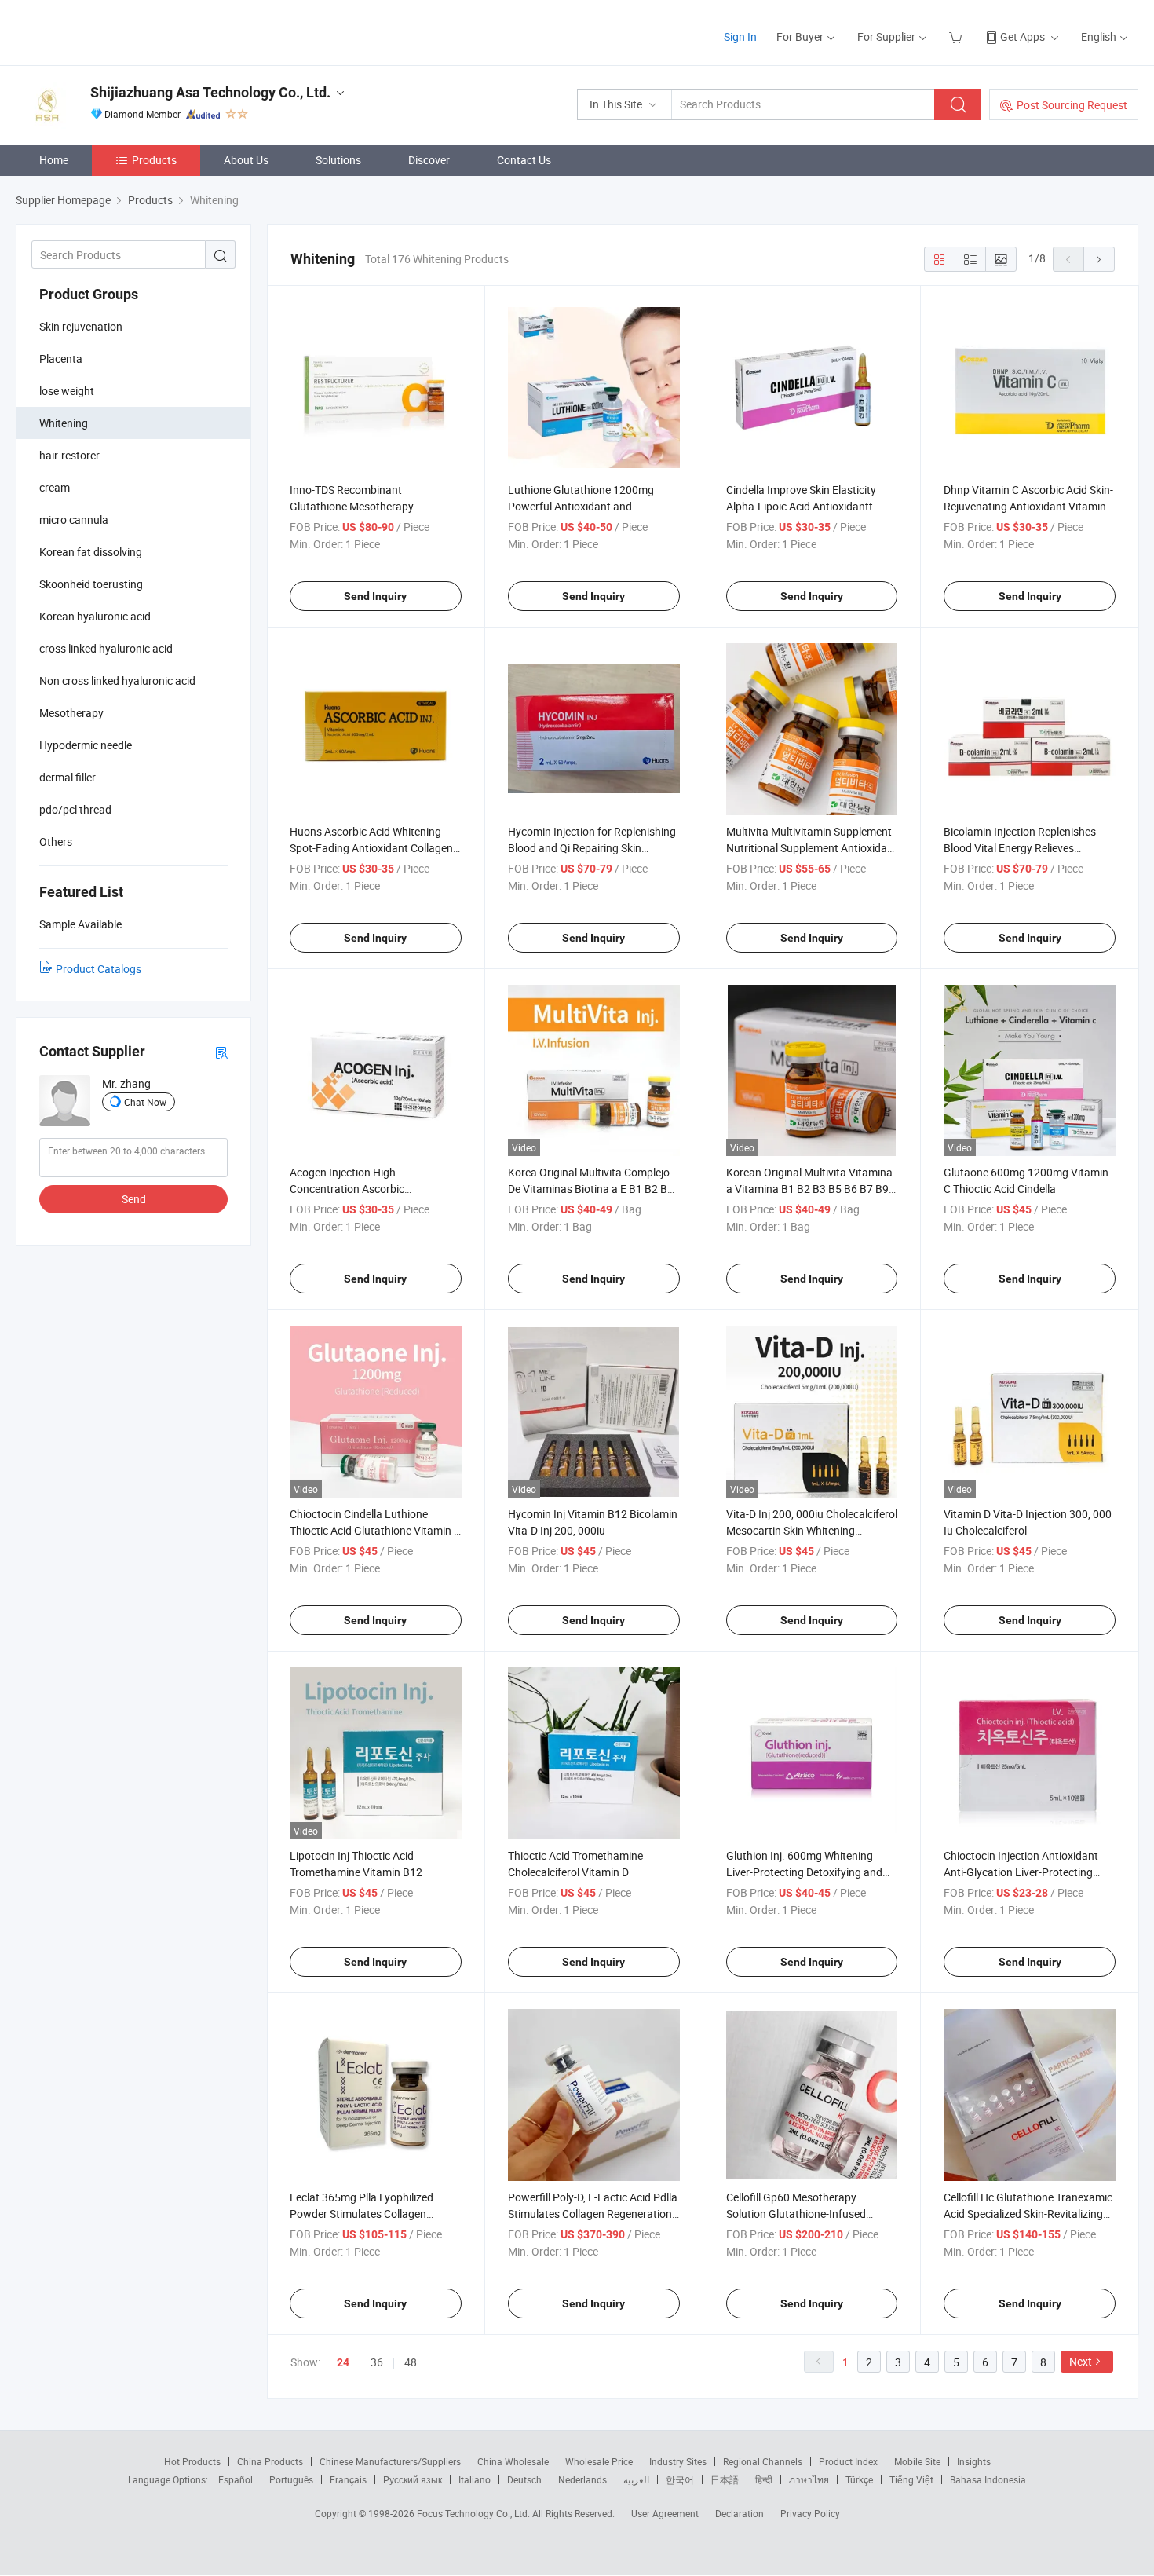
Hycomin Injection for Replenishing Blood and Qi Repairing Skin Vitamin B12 (592, 848)
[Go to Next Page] (1099, 259)
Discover (429, 160)
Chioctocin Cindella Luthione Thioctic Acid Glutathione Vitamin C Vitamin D (375, 1530)
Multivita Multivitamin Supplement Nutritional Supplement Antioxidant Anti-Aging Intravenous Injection (812, 848)
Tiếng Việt (911, 2479)
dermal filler (68, 777)
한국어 (680, 2479)
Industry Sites (678, 2461)
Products (154, 160)
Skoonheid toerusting (91, 584)
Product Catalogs (99, 969)
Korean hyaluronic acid (95, 616)
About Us (246, 160)
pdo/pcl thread (75, 809)
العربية (636, 2479)
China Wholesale (513, 2461)
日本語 (725, 2479)
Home (54, 160)
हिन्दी (764, 2479)
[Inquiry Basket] (957, 37)
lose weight (67, 391)
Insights (974, 2461)
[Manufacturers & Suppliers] (117, 31)
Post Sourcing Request (1072, 105)
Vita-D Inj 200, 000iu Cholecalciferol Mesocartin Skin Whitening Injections (812, 1530)
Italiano (475, 2479)
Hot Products (192, 2461)
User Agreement (665, 2513)
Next (1081, 2361)
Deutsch (524, 2479)
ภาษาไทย (809, 2479)
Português (291, 2479)
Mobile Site (917, 2461)
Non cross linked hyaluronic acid (117, 681)
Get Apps (1023, 37)
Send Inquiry (375, 596)
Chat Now (145, 1102)
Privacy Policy (810, 2513)
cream (55, 487)
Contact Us (524, 160)
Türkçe (859, 2479)
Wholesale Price (599, 2461)
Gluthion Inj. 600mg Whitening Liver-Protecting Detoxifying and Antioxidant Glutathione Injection (806, 1872)
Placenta (61, 359)
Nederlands (582, 2479)
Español (236, 2479)
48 (411, 2362)
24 (343, 2362)
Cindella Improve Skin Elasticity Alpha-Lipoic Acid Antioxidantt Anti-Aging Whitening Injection (801, 506)
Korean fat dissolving (91, 552)
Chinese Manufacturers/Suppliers (390, 2461)
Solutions (338, 160)
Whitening (64, 423)
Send (134, 1199)
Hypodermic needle (86, 745)
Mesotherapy (71, 713)
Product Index (848, 2461)
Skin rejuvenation (81, 326)
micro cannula (74, 520)
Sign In (740, 37)
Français (348, 2479)
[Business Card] (221, 1052)
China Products (270, 2461)
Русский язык (413, 2479)
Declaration (740, 2513)
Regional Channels (763, 2461)
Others (56, 842)
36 (377, 2362)
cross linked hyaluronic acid (106, 648)
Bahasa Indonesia (988, 2479)
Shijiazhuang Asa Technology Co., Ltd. (210, 92)
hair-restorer (69, 455)
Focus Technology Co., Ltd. (475, 2513)
